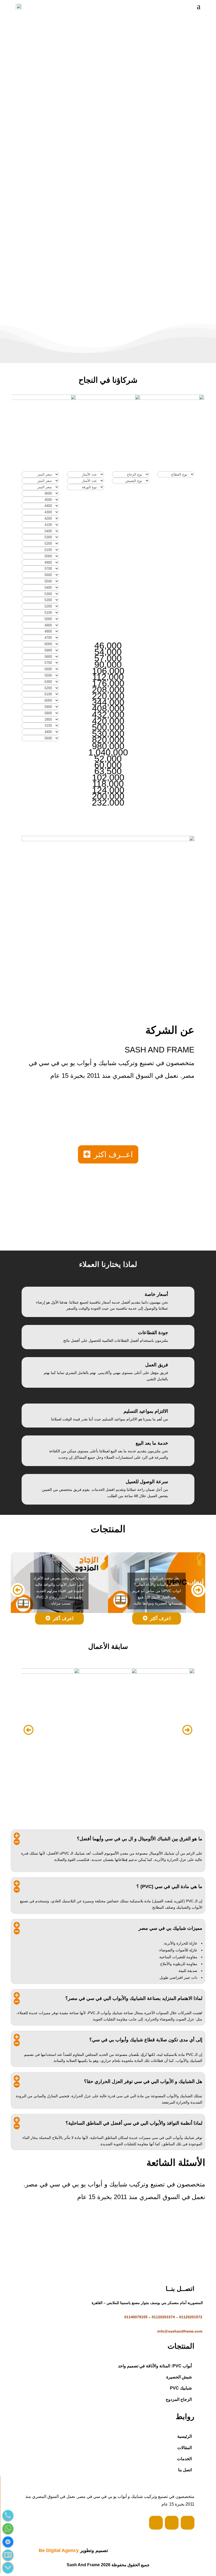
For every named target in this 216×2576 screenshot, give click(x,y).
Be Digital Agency (59, 2550)
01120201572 (191, 2317)
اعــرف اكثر (113, 1154)
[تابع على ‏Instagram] (188, 2523)
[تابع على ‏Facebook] (156, 2523)
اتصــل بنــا (112, 344)
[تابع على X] (172, 2523)
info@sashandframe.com (180, 2331)
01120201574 (163, 2317)
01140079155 (136, 2317)
